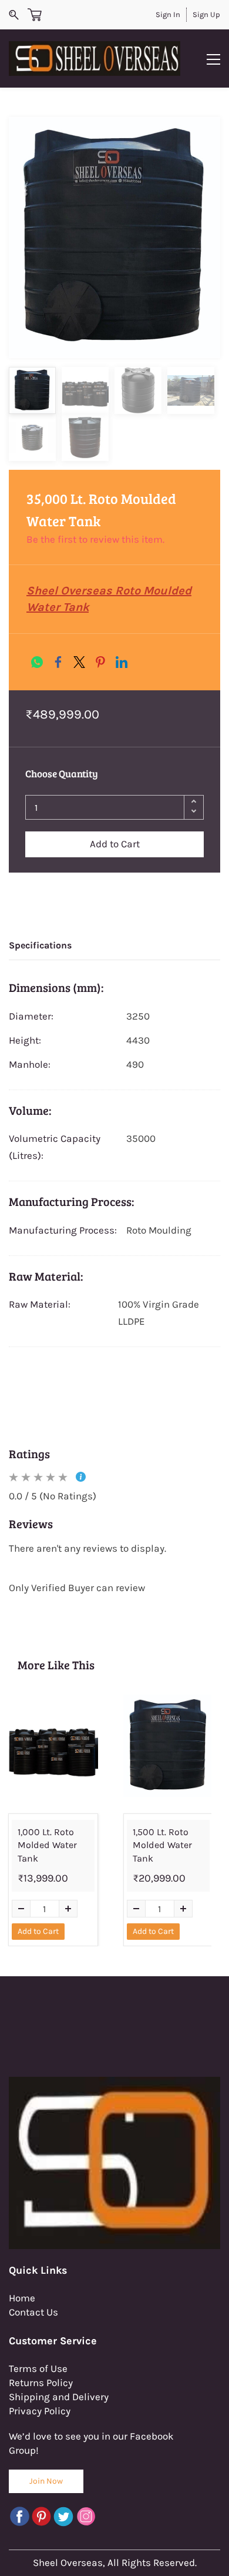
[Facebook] (58, 662)
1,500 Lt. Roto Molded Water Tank (162, 1845)
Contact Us (33, 2312)
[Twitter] (79, 662)
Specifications (40, 945)
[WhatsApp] (37, 662)
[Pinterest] (100, 662)
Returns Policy (41, 2383)
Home (22, 2298)
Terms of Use (38, 2368)
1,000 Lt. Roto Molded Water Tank (47, 1845)
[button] (46, 2481)
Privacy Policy (40, 2411)
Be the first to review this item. (95, 539)
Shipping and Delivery (59, 2397)
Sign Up (206, 14)
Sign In (168, 14)
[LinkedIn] (122, 662)
